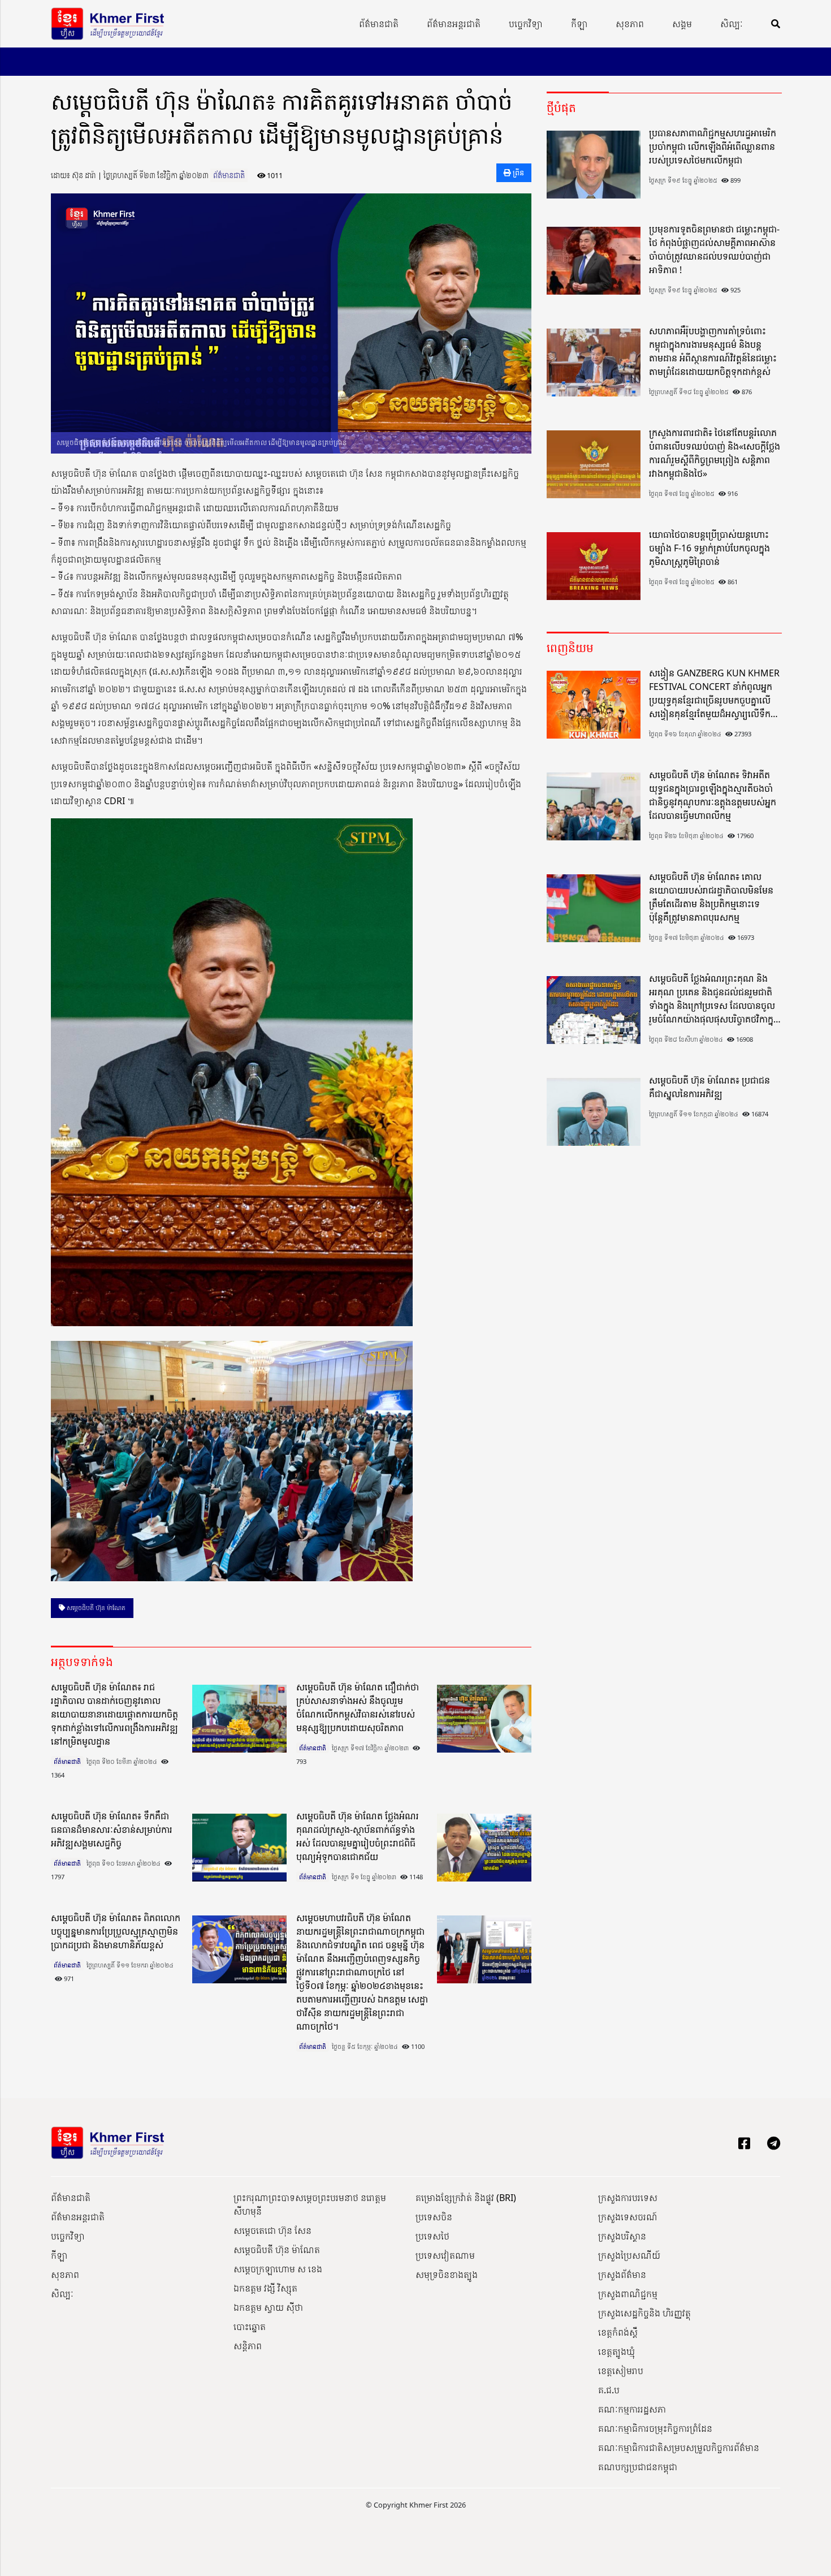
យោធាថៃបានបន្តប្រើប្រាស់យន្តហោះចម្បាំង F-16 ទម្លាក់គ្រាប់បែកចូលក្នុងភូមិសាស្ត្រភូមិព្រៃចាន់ (709, 548)
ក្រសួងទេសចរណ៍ (628, 2217)
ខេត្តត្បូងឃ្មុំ (616, 2351)
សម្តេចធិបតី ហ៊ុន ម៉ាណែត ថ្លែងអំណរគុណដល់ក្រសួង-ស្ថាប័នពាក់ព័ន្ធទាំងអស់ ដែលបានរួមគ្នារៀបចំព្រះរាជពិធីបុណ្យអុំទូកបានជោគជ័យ (358, 1836)
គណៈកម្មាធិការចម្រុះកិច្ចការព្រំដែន (655, 2428)
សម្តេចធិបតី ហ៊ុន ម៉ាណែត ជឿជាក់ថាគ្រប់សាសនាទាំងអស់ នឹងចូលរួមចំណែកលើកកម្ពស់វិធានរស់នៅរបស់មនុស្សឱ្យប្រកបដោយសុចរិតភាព (358, 1707)
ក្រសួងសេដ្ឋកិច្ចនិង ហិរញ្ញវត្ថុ (644, 2313)
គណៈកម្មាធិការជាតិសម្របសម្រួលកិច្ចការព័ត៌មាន (679, 2448)
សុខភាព (630, 24)
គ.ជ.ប (609, 2390)
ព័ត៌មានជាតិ (379, 24)
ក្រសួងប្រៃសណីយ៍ (629, 2255)
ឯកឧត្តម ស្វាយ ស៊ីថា (268, 2307)
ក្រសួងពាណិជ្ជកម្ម (628, 2294)
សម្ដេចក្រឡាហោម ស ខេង (278, 2269)
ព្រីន (518, 172)
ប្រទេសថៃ (432, 2236)
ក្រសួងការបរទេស (628, 2198)
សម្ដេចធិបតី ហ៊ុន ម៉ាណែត (95, 1608)
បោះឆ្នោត (250, 2327)
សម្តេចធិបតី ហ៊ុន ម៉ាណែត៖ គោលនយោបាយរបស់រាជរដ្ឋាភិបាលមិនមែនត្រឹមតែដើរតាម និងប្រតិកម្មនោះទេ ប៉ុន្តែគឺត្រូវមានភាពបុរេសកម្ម (711, 897)
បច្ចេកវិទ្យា (526, 24)
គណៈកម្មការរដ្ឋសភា (632, 2409)
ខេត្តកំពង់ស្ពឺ (618, 2332)
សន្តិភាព (248, 2346)
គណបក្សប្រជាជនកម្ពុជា (638, 2467)
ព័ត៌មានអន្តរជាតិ (454, 24)
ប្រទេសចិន (434, 2217)
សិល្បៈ (732, 24)
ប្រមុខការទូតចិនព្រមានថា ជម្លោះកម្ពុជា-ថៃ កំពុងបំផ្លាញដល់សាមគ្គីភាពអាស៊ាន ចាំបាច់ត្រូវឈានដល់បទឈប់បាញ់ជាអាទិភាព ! (714, 249)
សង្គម (682, 24)
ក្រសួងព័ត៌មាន (622, 2275)
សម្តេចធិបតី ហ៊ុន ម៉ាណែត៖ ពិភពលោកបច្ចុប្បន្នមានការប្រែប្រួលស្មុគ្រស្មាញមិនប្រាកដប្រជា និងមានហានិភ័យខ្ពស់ (116, 1931)
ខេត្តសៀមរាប (621, 2371)
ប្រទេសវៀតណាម (445, 2255)
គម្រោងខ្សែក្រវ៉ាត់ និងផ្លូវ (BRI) (466, 2198)
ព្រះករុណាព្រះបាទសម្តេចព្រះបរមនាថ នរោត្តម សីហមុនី (310, 2204)
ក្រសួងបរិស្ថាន (622, 2236)
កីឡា (579, 24)
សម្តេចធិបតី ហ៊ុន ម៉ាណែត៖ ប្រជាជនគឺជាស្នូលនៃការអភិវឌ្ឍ (709, 1087)
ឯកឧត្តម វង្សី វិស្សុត (265, 2288)
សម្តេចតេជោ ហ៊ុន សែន (272, 2230)
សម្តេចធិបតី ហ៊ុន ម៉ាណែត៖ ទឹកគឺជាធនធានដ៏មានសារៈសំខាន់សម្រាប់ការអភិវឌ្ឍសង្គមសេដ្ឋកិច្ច (112, 1829)
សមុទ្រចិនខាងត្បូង (447, 2275)
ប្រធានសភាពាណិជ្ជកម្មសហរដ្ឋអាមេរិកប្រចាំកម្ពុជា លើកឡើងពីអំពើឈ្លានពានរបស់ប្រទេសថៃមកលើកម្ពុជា (713, 146)
